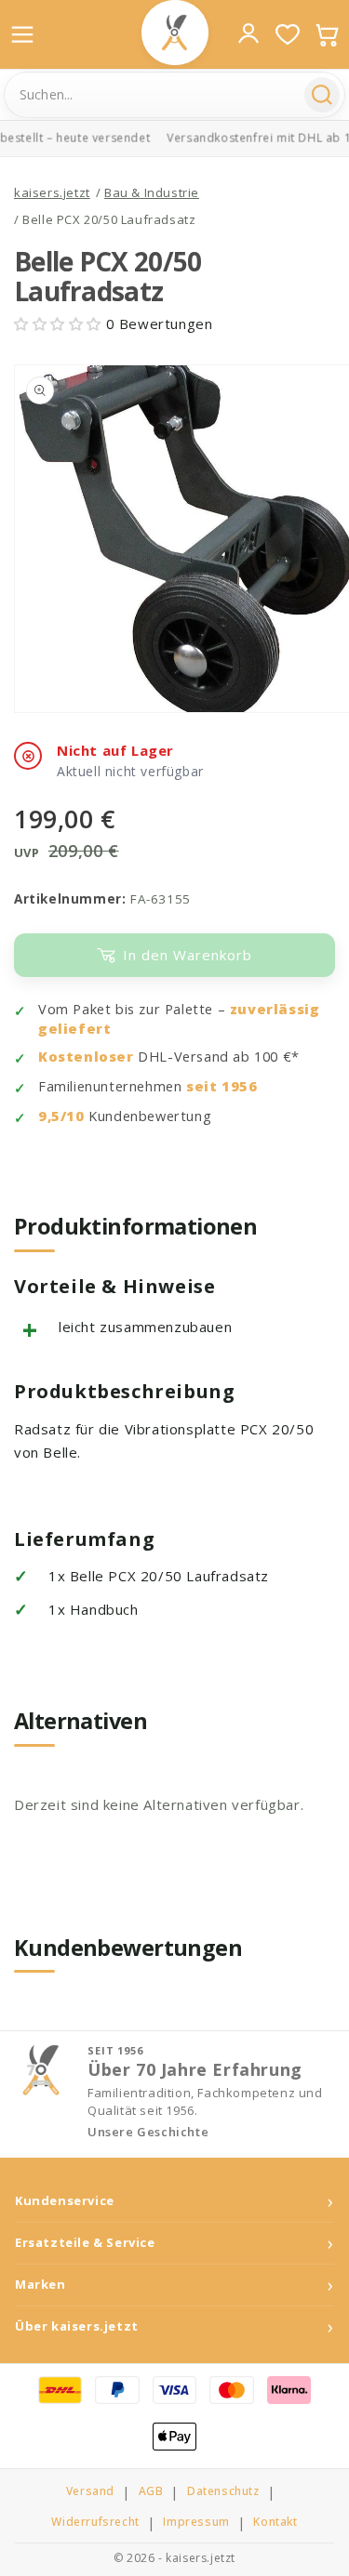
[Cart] (327, 34)
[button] (60, 324)
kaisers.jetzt (52, 192)
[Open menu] (22, 34)
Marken (40, 2285)
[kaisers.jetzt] (175, 33)
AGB (151, 2491)
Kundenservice (65, 2201)
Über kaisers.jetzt (77, 2326)
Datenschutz (223, 2491)
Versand (90, 2491)
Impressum (196, 2522)
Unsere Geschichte (148, 2132)
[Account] (248, 33)
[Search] (322, 95)
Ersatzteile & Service (85, 2243)
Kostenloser (86, 1057)
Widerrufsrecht (95, 2522)
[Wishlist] (288, 34)
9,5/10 (61, 1116)
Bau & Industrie (152, 192)
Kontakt (275, 2522)
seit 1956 (221, 1086)
